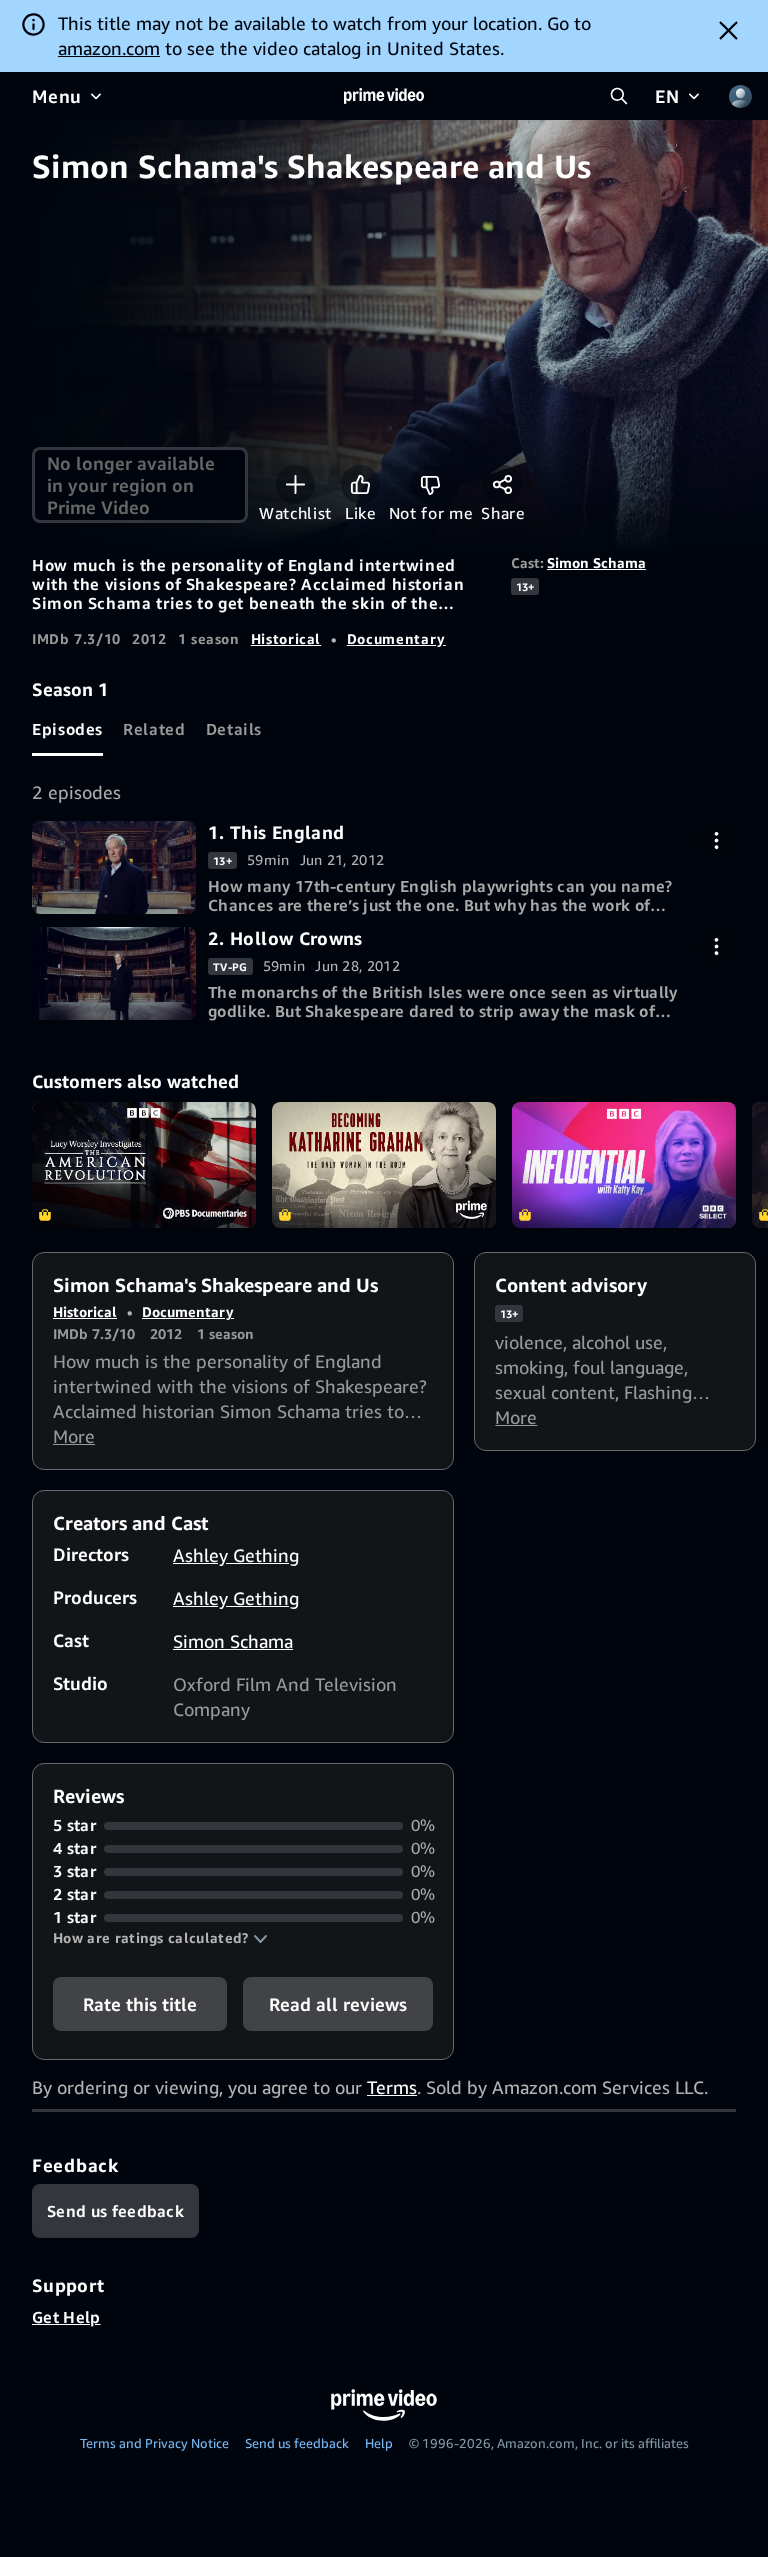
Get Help (66, 2317)
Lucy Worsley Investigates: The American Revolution (144, 1165)
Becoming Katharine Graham (384, 1165)
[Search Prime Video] (619, 96)
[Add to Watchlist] (295, 484)
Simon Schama (596, 562)
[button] (160, 1938)
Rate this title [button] (140, 2004)
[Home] (384, 96)
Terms (392, 2087)
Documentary (396, 638)
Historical (286, 638)
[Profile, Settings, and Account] (740, 96)
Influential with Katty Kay (624, 1165)
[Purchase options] (716, 840)
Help (379, 2443)
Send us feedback (297, 2443)
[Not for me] (430, 484)
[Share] (502, 484)
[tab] (67, 729)
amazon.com (109, 48)
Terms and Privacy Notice (154, 2443)
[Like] (360, 484)
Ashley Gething (236, 1555)
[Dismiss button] (728, 30)
